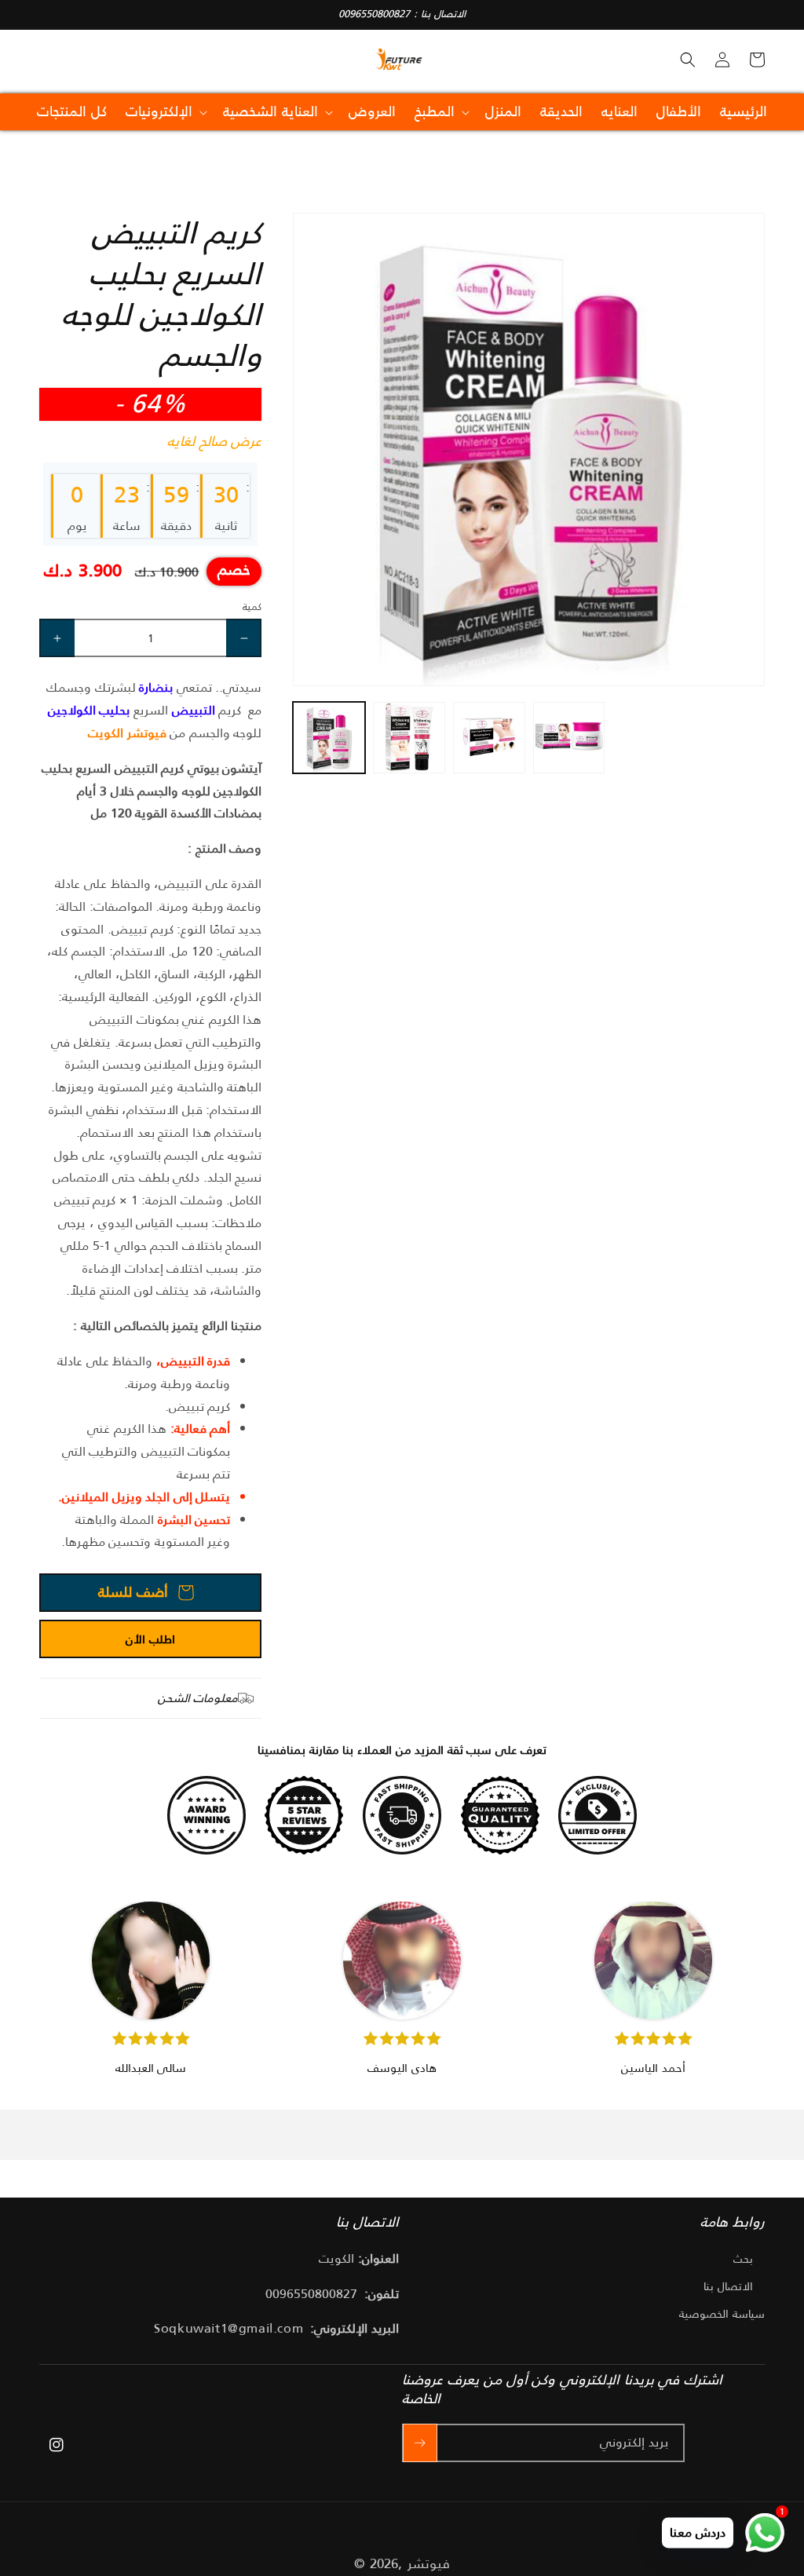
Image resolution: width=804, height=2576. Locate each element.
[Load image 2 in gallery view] (409, 738)
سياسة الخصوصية (722, 2314)
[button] (688, 60)
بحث (743, 2259)
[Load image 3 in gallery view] (489, 738)
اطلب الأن (150, 1639)
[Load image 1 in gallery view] (329, 738)
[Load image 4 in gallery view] (569, 738)
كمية (252, 607)
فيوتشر (429, 2563)
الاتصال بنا (728, 2286)
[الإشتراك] (420, 2443)
